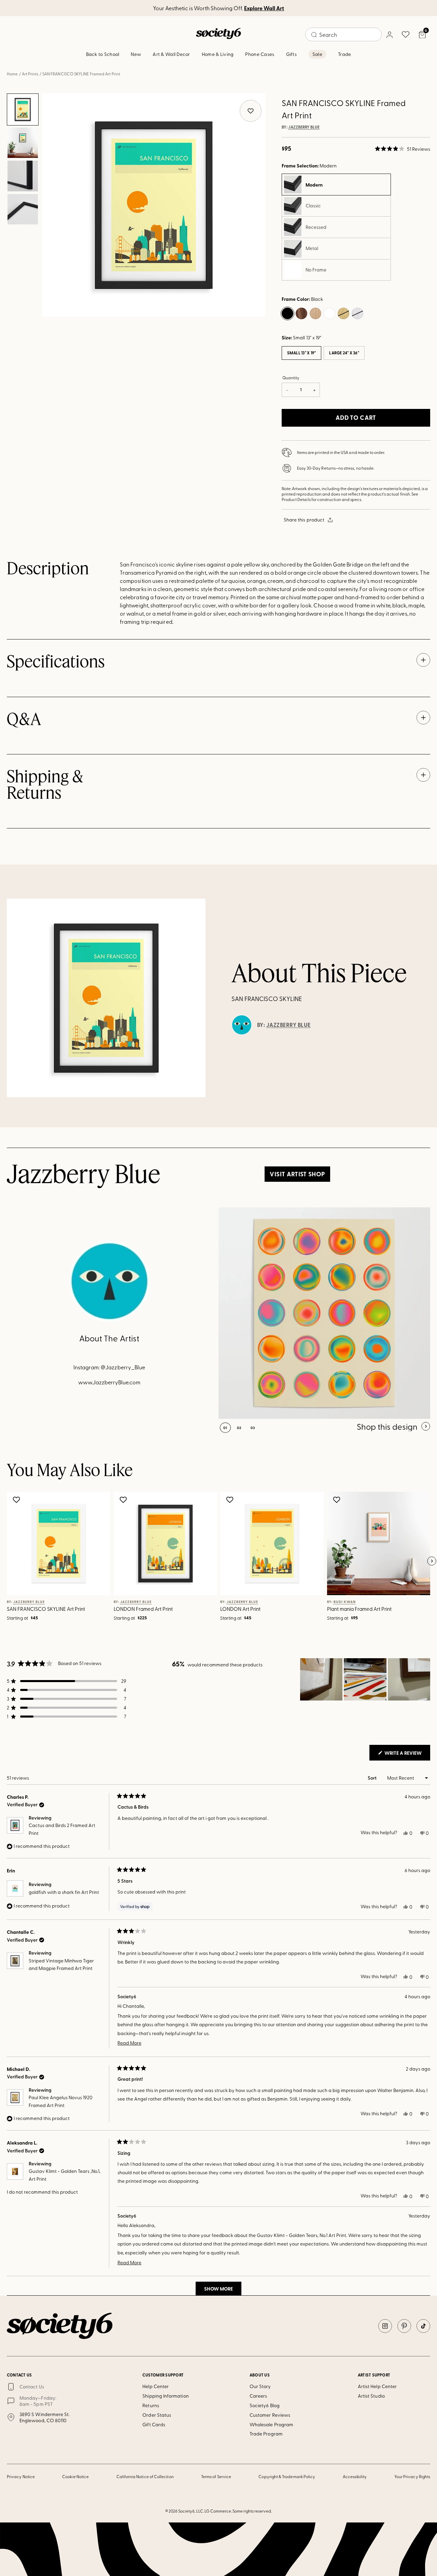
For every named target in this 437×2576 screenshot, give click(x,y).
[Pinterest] (404, 2326)
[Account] (389, 34)
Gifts (291, 54)
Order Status (157, 2415)
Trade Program (266, 2434)
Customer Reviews (270, 2415)
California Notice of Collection (145, 2476)
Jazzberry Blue (304, 127)
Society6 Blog (265, 2405)
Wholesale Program (271, 2424)
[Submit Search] (314, 35)
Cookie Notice (75, 2476)
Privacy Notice (21, 2476)
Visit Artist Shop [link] (297, 1174)
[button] (403, 149)
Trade (344, 54)
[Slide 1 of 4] (23, 109)
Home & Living (218, 54)
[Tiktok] (423, 2326)
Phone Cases (260, 54)
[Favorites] (406, 34)
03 (253, 1428)
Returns (151, 2405)
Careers (258, 2396)
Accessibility (355, 2476)
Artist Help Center (377, 2386)
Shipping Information (165, 2396)
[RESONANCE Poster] (324, 1313)
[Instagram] (385, 2326)
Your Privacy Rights (412, 2476)
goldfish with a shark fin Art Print (64, 1892)
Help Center (156, 2386)
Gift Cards (154, 2424)
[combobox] (343, 34)
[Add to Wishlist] (17, 1500)
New (136, 54)
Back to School (103, 54)
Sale (317, 54)
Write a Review (407, 1755)
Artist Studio (371, 2396)
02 (239, 1428)
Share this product (304, 520)
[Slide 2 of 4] (23, 143)
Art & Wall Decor (171, 54)
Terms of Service (216, 2476)
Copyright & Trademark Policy (287, 2476)
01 (225, 1428)
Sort (373, 1778)
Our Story (260, 2386)
